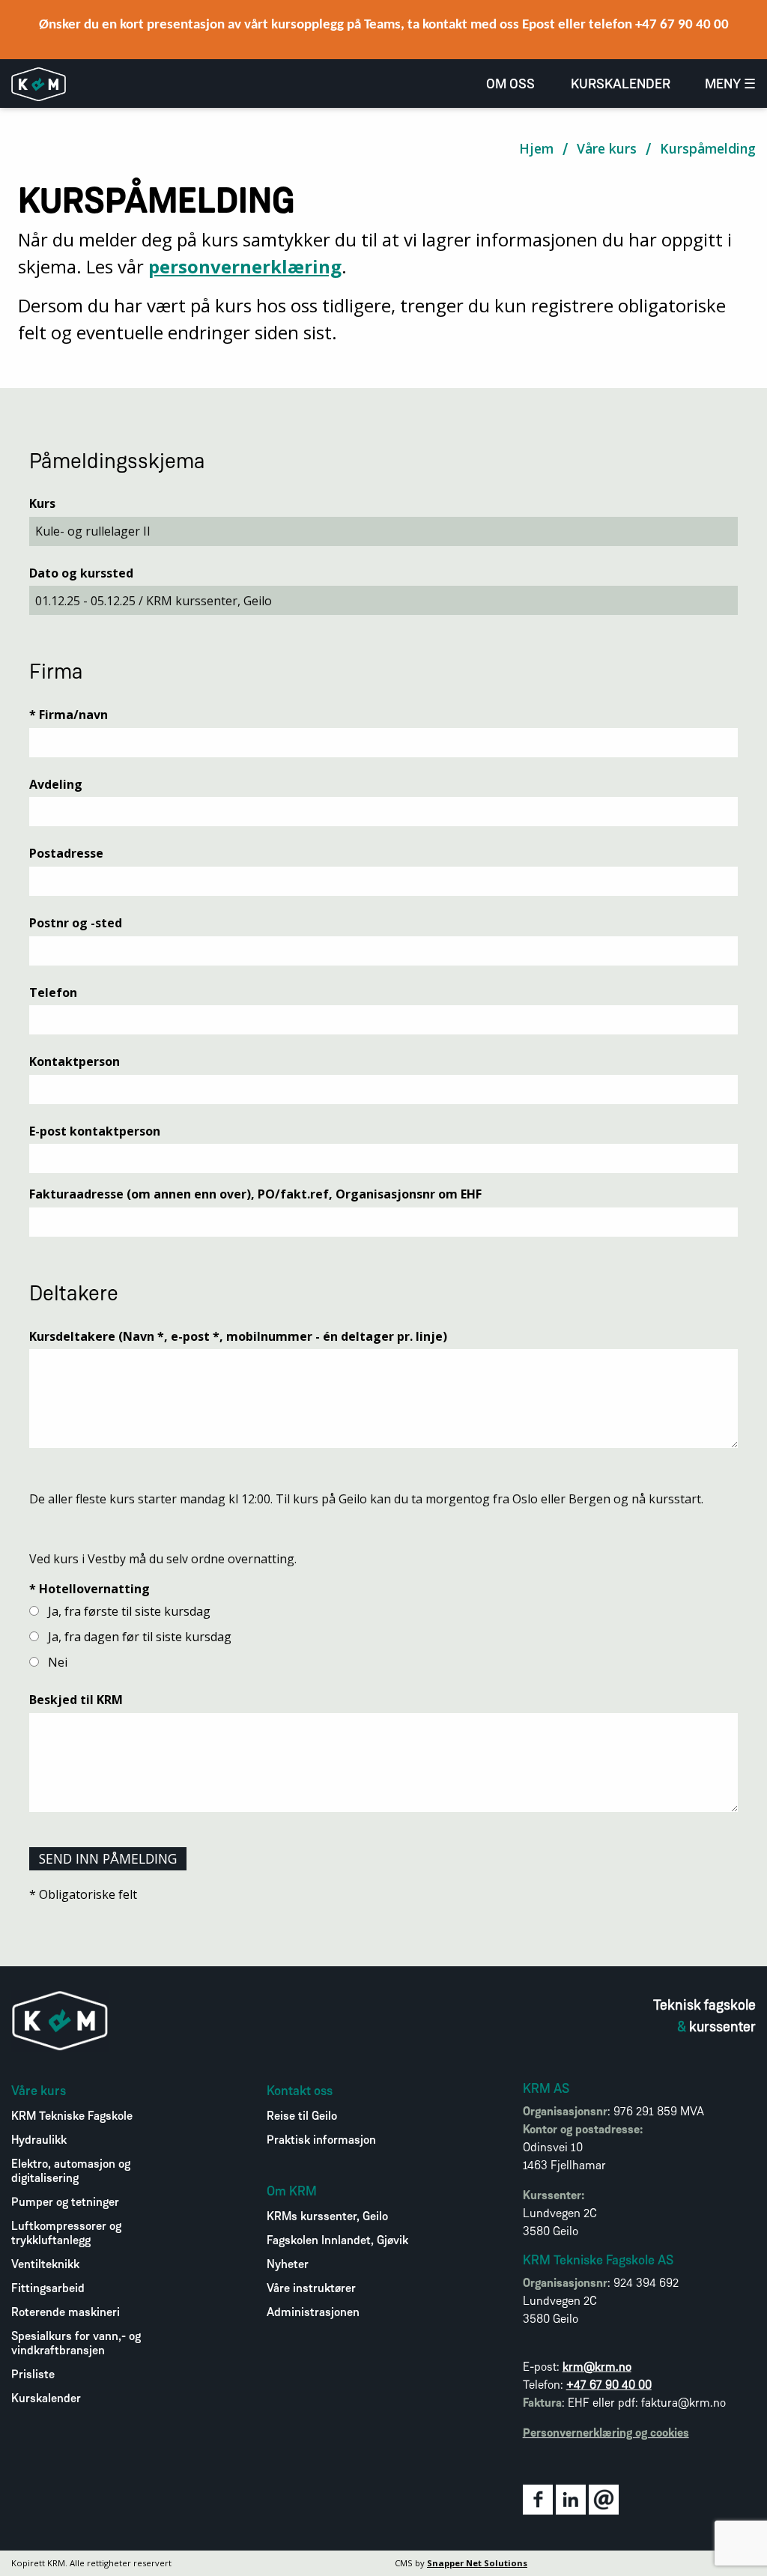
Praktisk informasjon (321, 2141)
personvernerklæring (245, 266)
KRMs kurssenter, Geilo (327, 2217)
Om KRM (292, 2192)
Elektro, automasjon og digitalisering (71, 2172)
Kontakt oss (300, 2092)
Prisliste (33, 2375)
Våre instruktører (311, 2289)
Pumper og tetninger (65, 2203)
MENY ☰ (730, 85)
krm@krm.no (597, 2368)
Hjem (536, 148)
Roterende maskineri (66, 2313)
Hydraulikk (39, 2141)
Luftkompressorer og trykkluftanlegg (66, 2234)
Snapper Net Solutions (477, 2563)
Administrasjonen (313, 2313)
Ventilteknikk (45, 2265)
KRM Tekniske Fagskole (72, 2117)
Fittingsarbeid (48, 2289)
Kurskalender (621, 85)
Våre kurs (607, 148)
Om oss (510, 85)
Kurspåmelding (708, 148)
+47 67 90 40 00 (609, 2386)
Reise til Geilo (302, 2117)
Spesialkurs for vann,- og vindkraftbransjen (76, 2344)
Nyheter (288, 2265)
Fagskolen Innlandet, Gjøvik (337, 2241)
